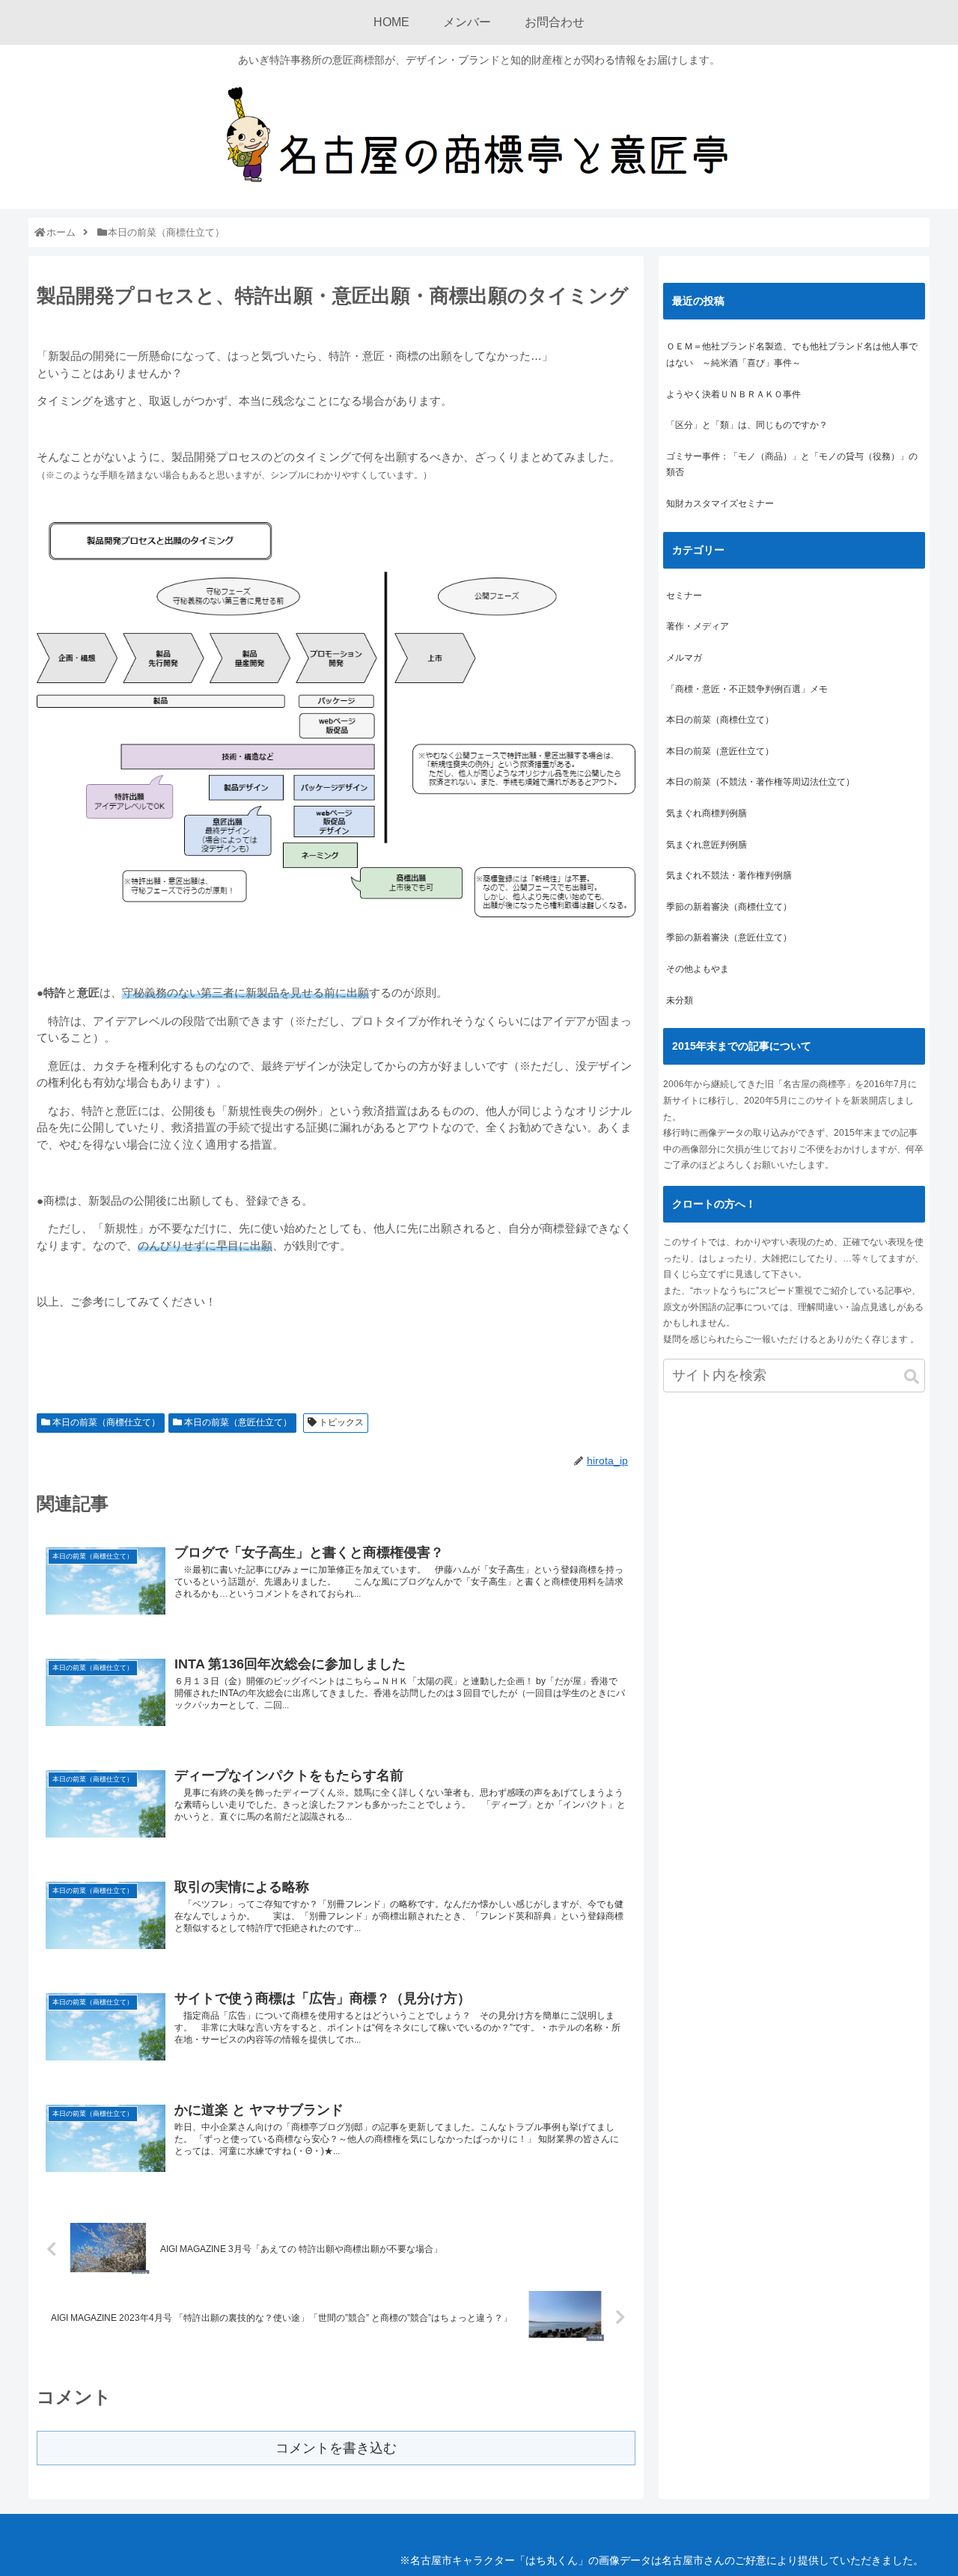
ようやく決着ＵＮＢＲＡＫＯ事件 (733, 394)
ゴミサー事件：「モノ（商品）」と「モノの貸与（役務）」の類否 (792, 465)
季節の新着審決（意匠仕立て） (729, 937)
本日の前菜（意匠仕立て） (237, 1422)
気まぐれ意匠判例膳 (707, 845)
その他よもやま (698, 969)
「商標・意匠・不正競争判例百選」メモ (747, 689)
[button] (912, 1377)
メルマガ (684, 658)
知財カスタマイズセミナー (720, 504)
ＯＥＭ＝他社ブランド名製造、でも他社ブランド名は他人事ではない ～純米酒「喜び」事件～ (792, 355)
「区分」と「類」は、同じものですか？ (747, 425)
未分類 (680, 1000)
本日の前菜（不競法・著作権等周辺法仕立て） (760, 782)
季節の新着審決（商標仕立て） (729, 907)
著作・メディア (698, 626)
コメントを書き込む (336, 2448)
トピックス (340, 1422)
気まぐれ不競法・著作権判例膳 (729, 875)
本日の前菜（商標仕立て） (105, 1422)
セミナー (684, 596)
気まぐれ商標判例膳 (707, 813)
